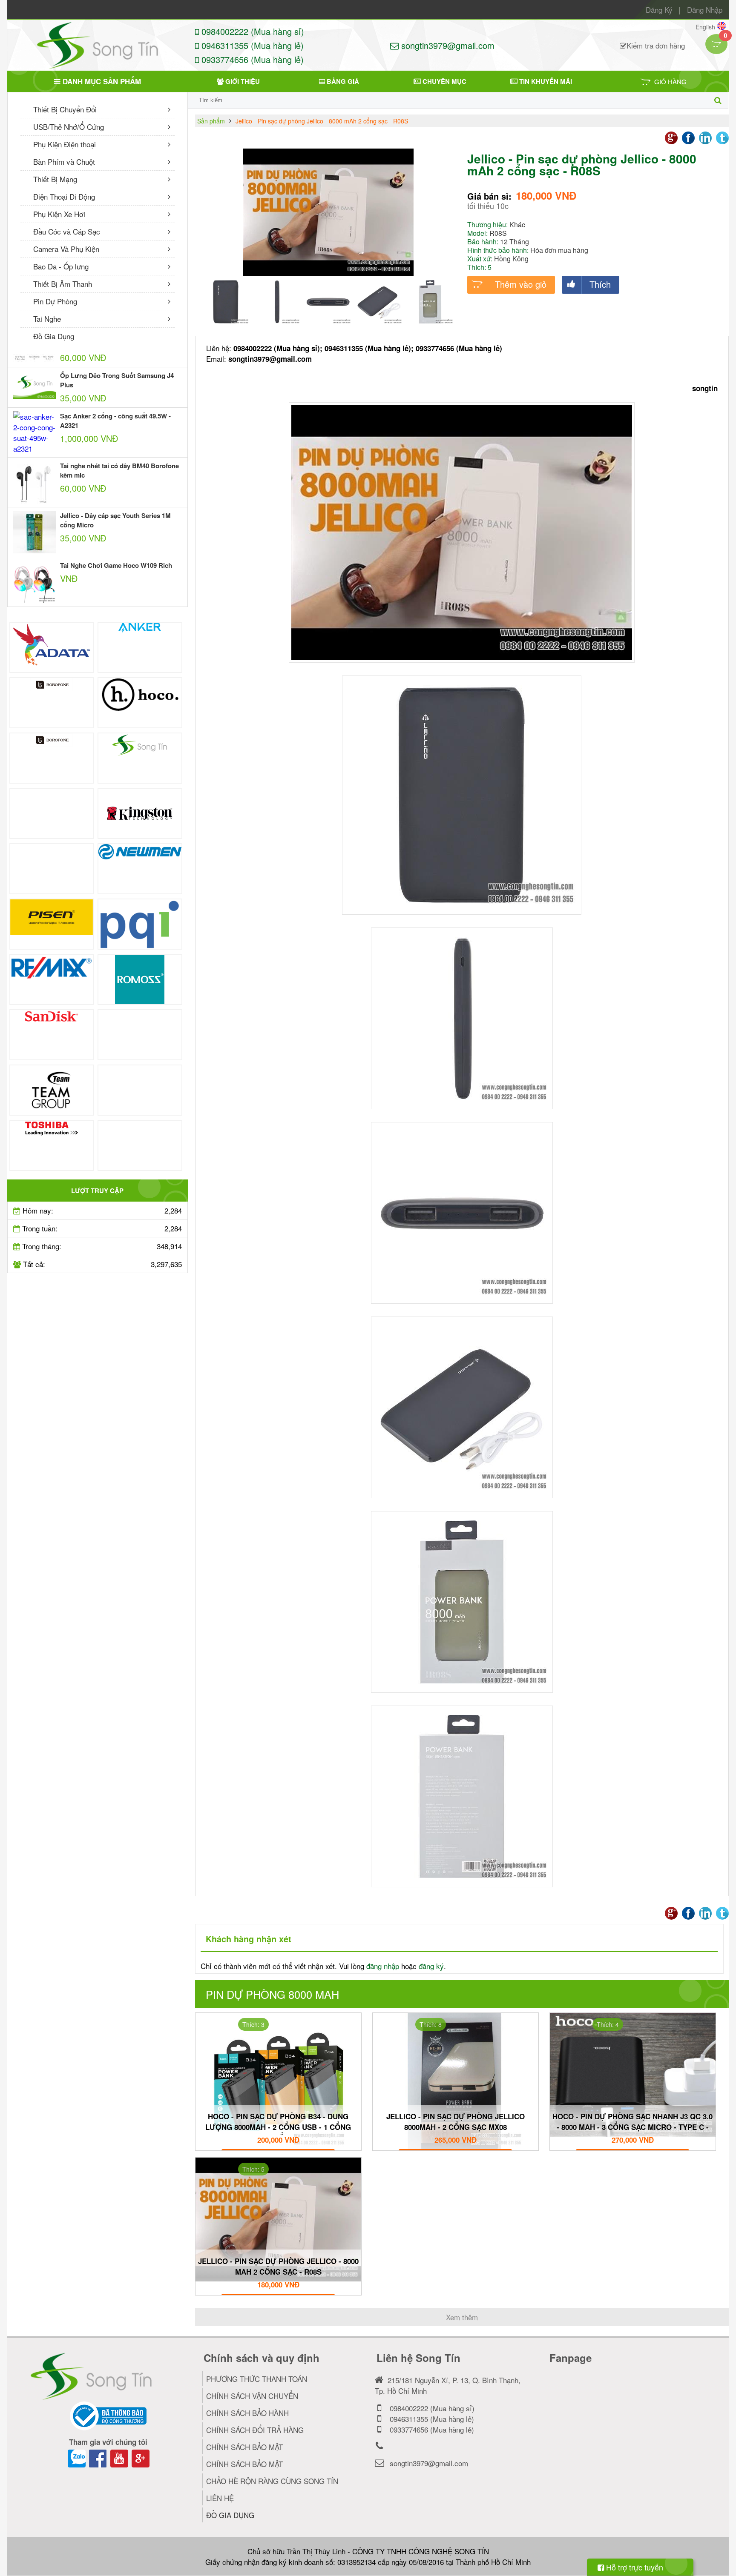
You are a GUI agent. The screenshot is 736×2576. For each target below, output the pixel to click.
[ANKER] (140, 647)
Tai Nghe (47, 319)
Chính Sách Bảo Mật (244, 2464)
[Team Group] (52, 1090)
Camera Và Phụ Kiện (66, 249)
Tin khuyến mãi (545, 81)
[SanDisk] (52, 1035)
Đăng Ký (659, 10)
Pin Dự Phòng (55, 301)
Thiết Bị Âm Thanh (63, 284)
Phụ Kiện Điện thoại (65, 144)
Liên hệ (220, 2498)
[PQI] (140, 924)
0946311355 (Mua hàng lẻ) (251, 45)
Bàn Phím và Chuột (64, 162)
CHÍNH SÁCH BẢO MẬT (244, 2447)
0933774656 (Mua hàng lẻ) (251, 59)
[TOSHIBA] (52, 1145)
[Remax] (52, 979)
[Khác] (140, 758)
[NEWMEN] (140, 869)
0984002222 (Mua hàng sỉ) (252, 31)
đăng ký (431, 1966)
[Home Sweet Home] (52, 758)
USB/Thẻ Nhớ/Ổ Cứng (69, 127)
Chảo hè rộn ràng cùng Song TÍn (272, 2481)
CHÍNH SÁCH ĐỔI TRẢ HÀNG (255, 2430)
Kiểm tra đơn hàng (656, 45)
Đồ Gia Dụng (54, 336)
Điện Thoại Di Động (64, 196)
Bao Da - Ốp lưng (61, 266)
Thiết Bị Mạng (55, 179)
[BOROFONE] (52, 703)
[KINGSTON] (140, 813)
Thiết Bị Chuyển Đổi (65, 109)
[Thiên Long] (140, 1090)
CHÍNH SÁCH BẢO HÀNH (247, 2413)
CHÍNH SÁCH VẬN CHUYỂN (252, 2396)
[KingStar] (52, 813)
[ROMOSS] (140, 979)
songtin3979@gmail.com (447, 45)
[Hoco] (140, 703)
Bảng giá (342, 81)
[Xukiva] (140, 1145)
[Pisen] (52, 924)
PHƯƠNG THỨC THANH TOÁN (257, 2379)
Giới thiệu (242, 81)
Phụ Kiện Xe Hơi (59, 214)
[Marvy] (52, 869)
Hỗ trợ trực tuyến (634, 2567)
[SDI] (140, 1035)
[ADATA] (52, 647)
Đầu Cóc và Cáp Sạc (67, 231)
